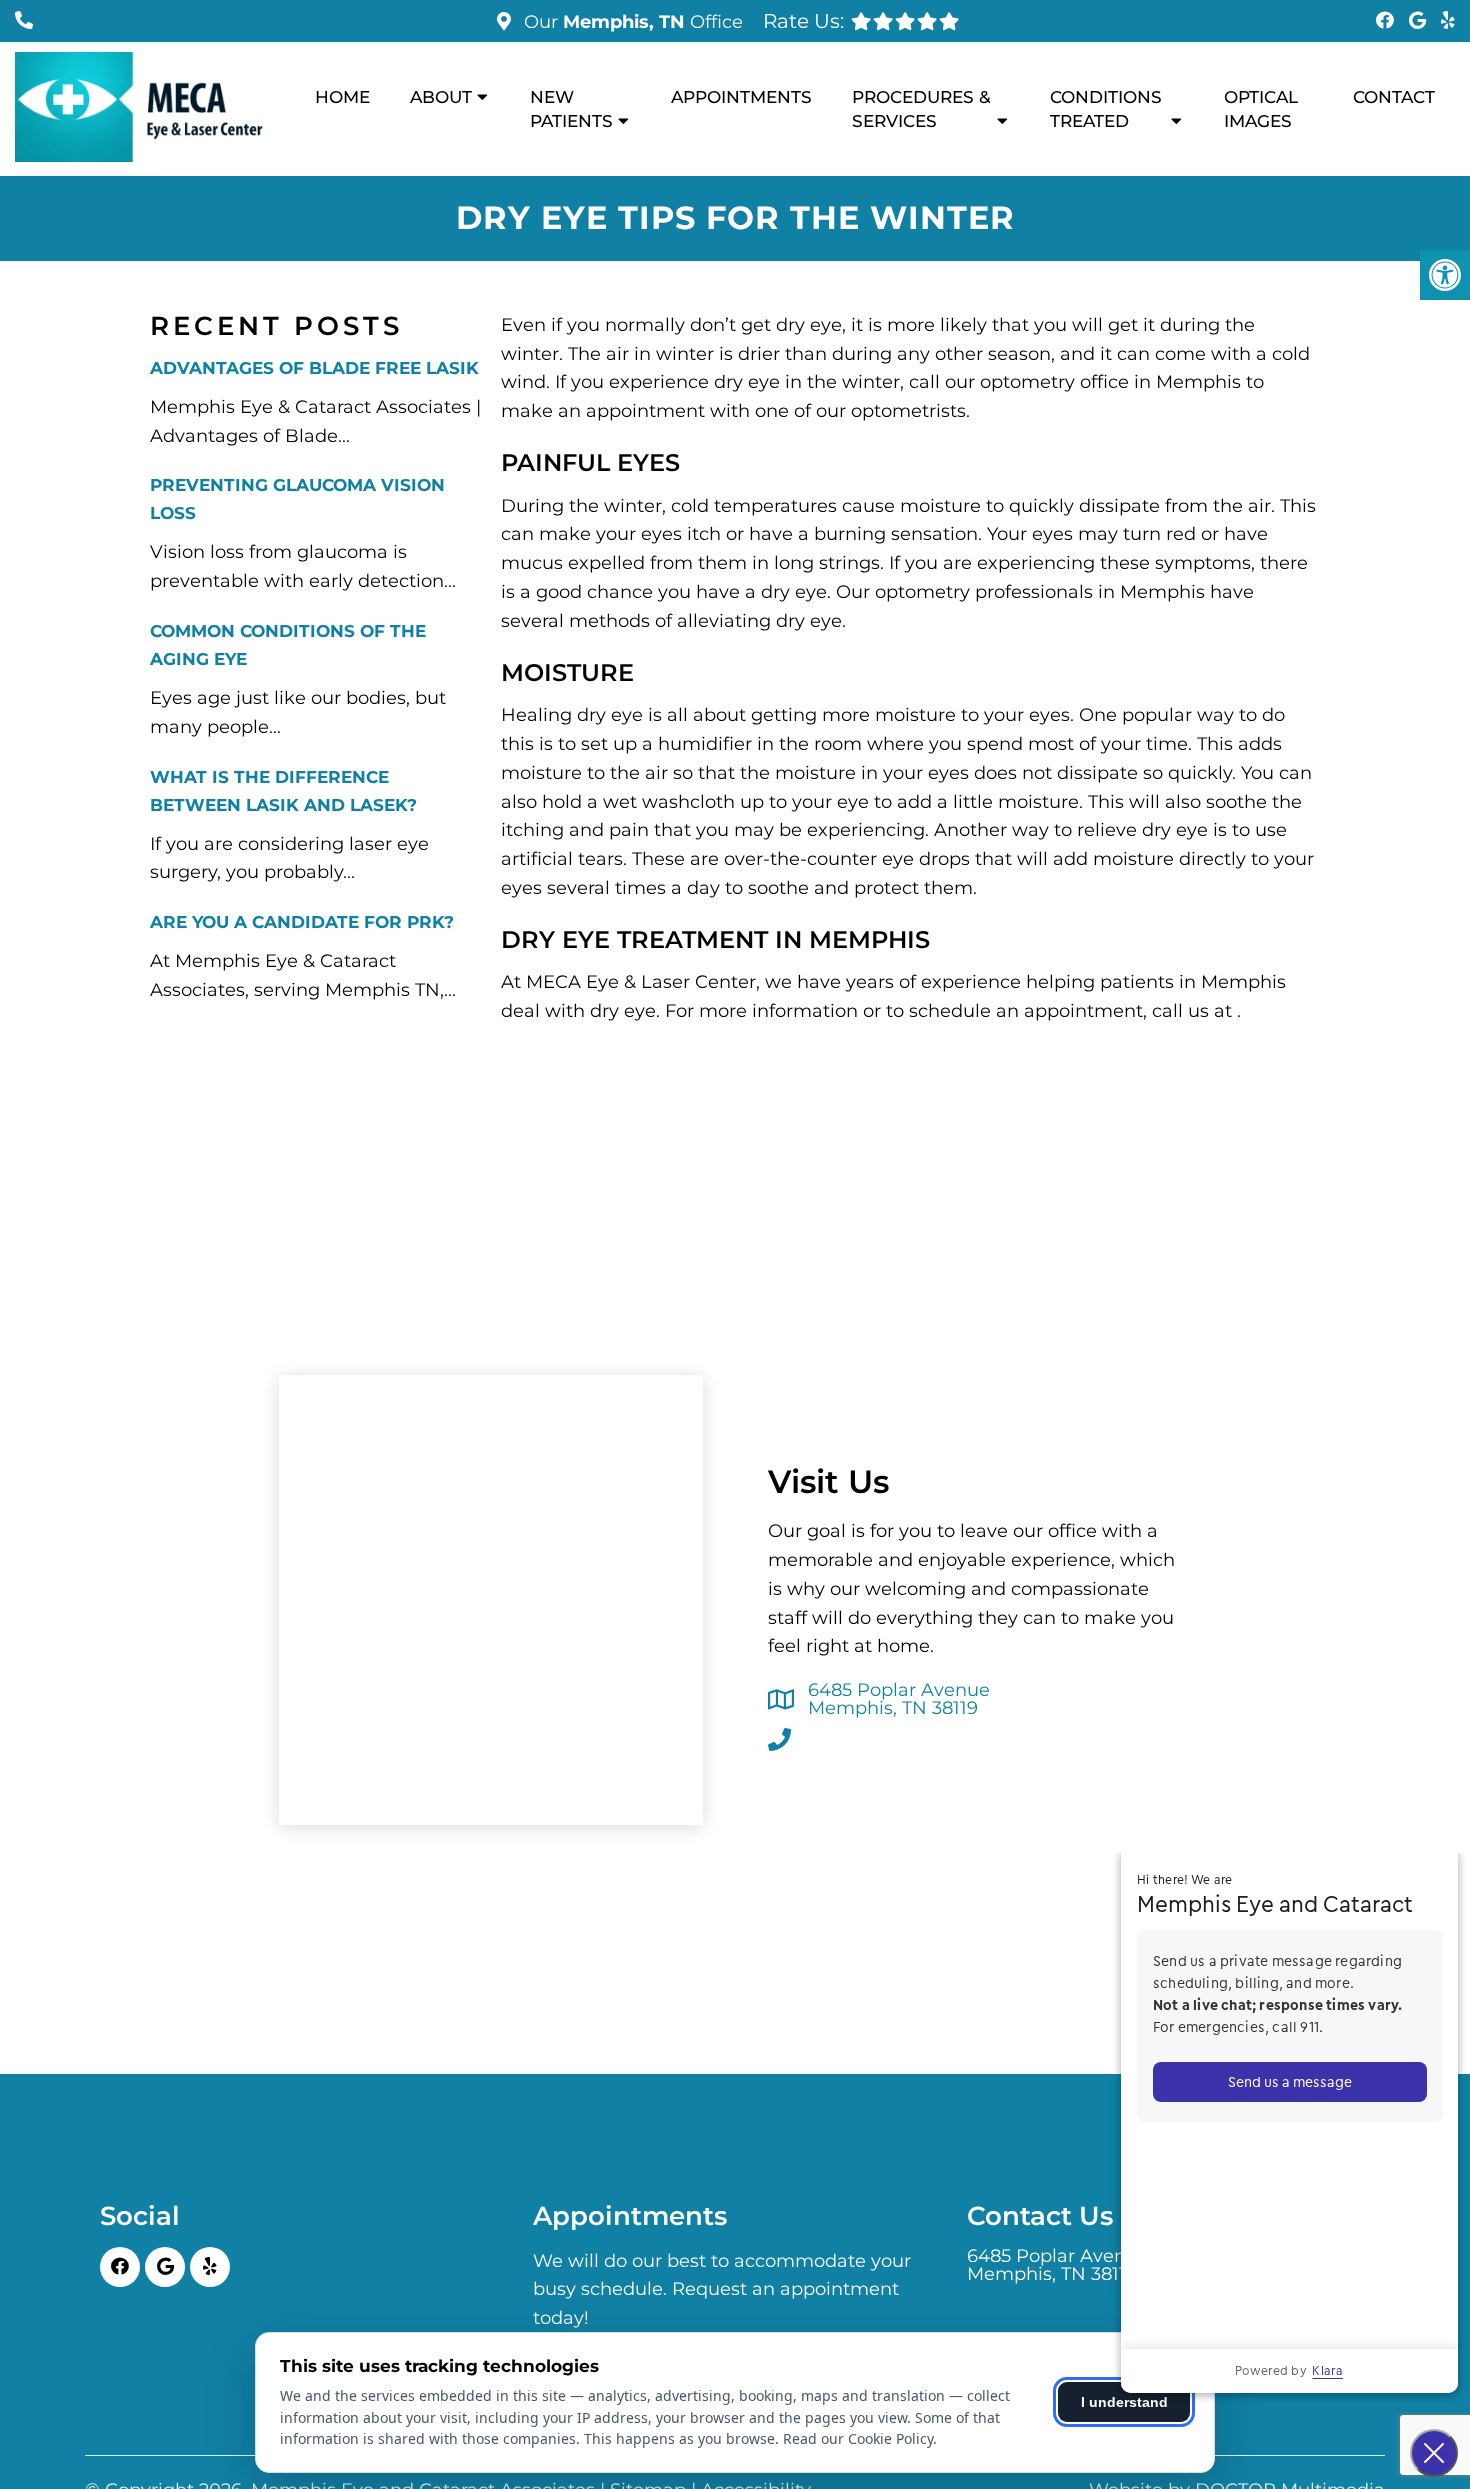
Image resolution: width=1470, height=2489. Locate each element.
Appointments (741, 97)
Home (342, 97)
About (441, 97)
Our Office (631, 22)
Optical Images (1261, 109)
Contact (1394, 97)
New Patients (571, 109)
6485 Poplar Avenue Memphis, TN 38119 (899, 1699)
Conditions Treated (1106, 109)
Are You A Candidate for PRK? (302, 922)
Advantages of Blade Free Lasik (314, 368)
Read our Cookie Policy (858, 2438)
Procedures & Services (921, 109)
